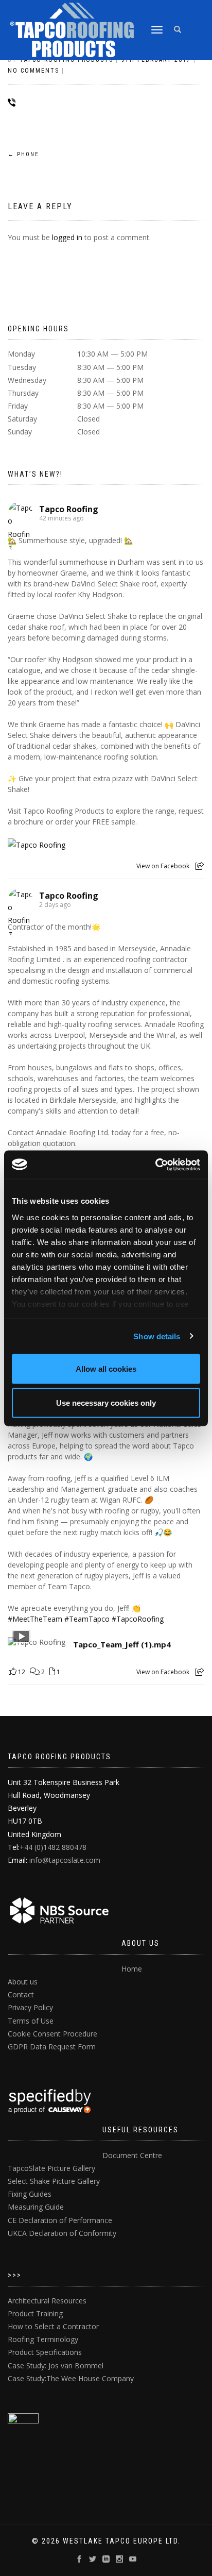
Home (132, 1969)
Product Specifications (45, 2352)
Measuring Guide (36, 2207)
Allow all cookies (106, 1369)
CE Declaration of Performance (60, 2220)
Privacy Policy (30, 2007)
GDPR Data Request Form (52, 2047)
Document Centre (132, 2155)
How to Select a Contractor (53, 2326)
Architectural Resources (47, 2301)
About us (23, 1982)
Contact (21, 1994)
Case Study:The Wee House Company (71, 2378)
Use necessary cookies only (106, 1402)
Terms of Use (31, 2021)
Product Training (35, 2313)
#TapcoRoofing (138, 1619)
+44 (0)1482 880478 (53, 1847)
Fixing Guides (30, 2194)
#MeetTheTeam (35, 1619)
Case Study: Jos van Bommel (56, 2365)
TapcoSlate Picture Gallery (51, 2168)
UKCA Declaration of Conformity (62, 2233)
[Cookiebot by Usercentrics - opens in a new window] (155, 1165)
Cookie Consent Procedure (52, 2034)
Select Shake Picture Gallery (54, 2181)
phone (23, 154)
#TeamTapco (87, 1619)
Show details (157, 1336)
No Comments (33, 71)
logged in (67, 237)
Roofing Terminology (43, 2339)
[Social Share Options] (199, 866)
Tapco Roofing (69, 509)
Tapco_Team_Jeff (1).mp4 (122, 1645)
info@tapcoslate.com (65, 1860)
